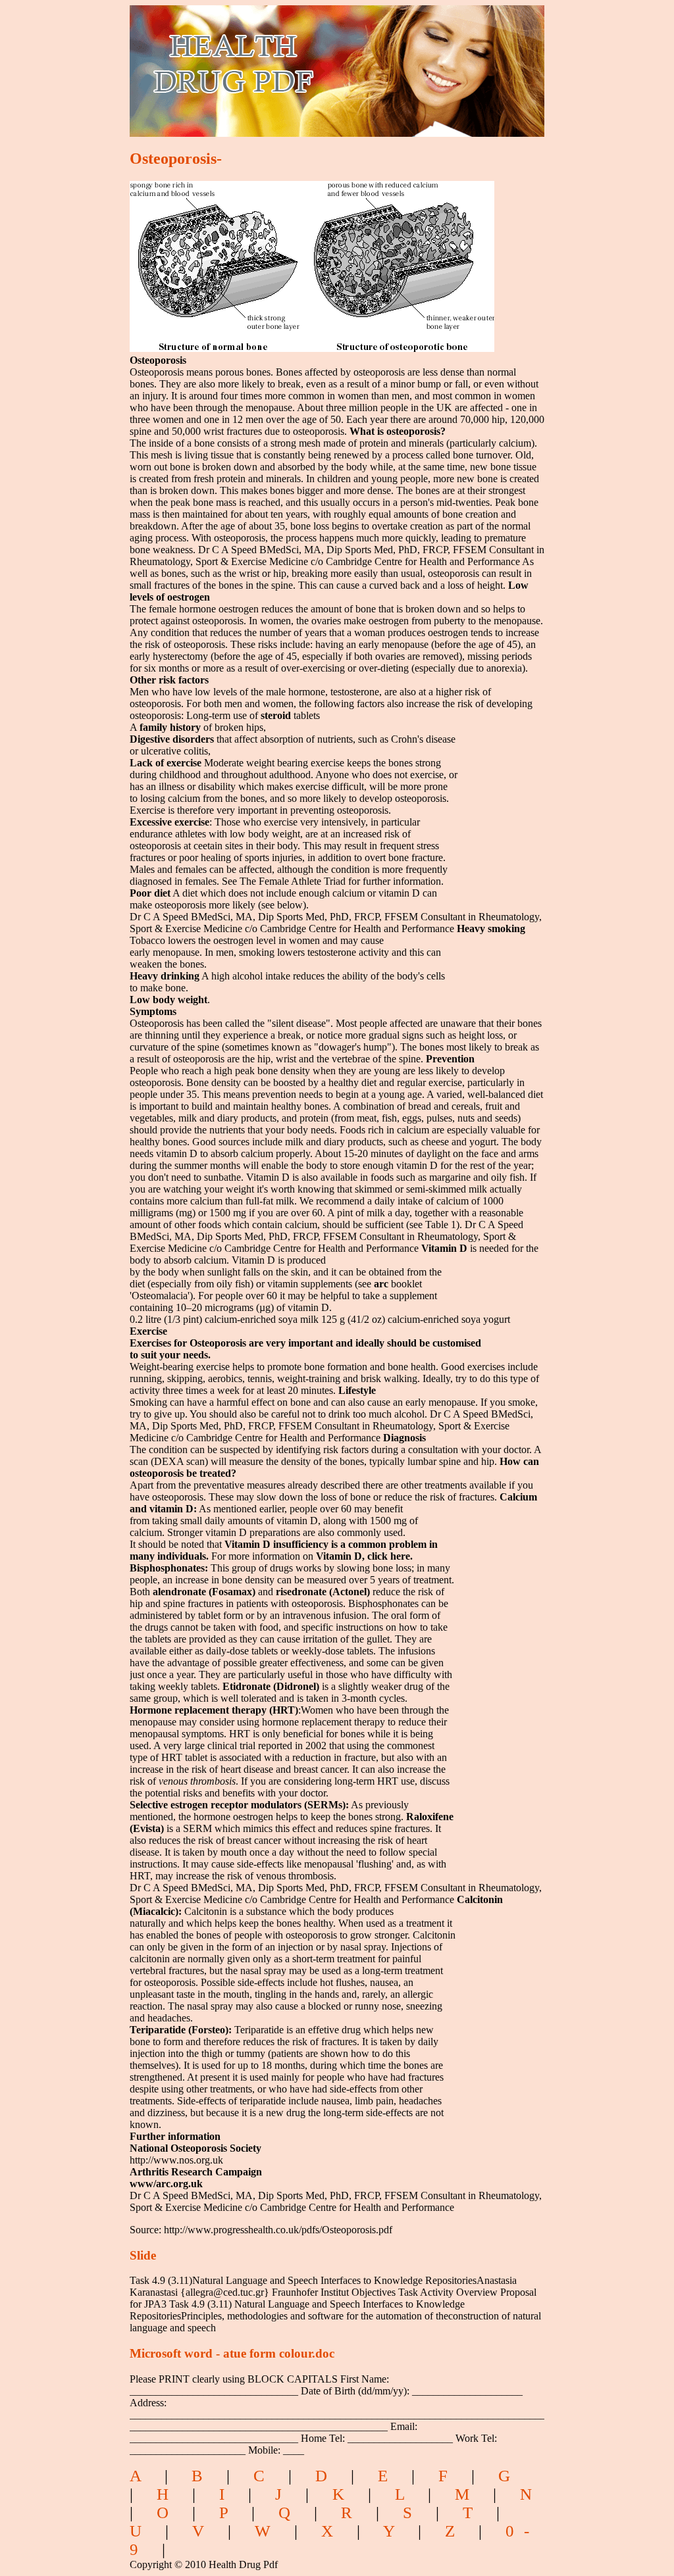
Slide (143, 2255)
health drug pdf (308, 63)
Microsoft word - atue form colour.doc (232, 2353)
